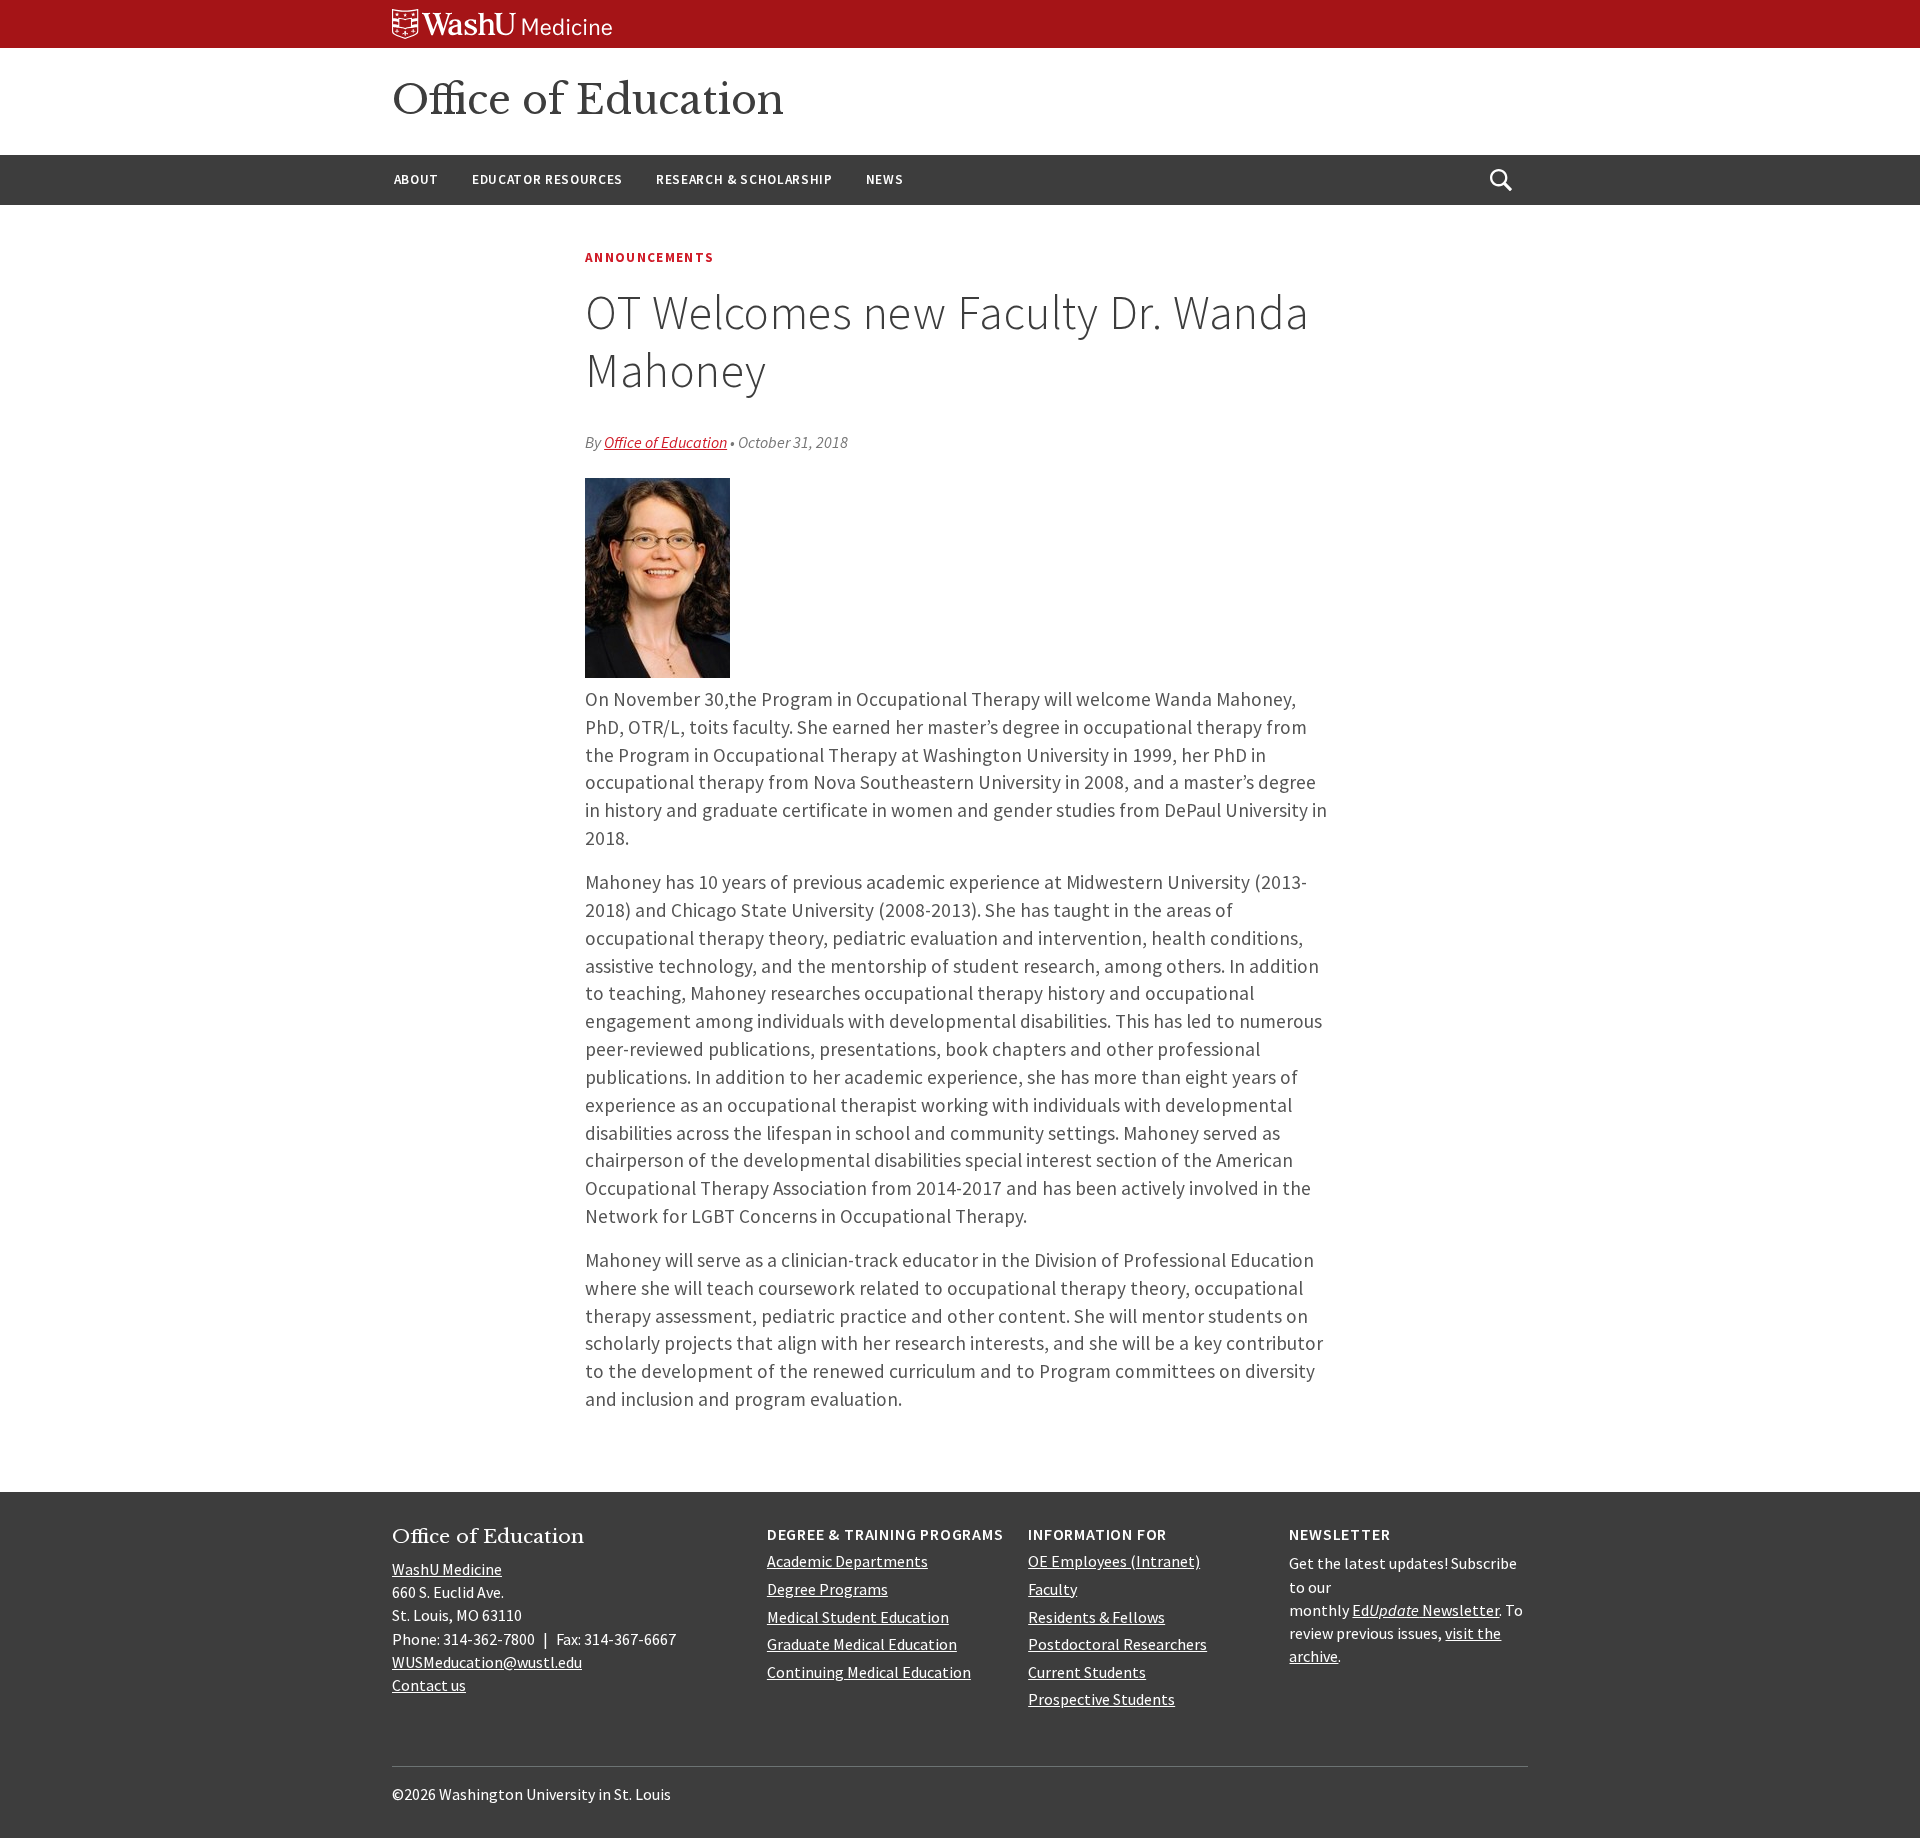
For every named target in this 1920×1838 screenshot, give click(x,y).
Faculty (1052, 1589)
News (885, 179)
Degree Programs (827, 1589)
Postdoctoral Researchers (1117, 1644)
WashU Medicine (447, 1569)
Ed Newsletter (1425, 1610)
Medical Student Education (858, 1617)
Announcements (649, 257)
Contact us (429, 1685)
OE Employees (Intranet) (1114, 1561)
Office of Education (588, 100)
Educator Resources (547, 179)
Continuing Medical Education (869, 1672)
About (416, 179)
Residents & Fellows (1096, 1617)
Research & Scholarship (744, 179)
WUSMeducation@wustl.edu (487, 1662)
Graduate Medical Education (862, 1644)
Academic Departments (847, 1561)
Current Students (1087, 1672)
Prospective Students (1101, 1699)
